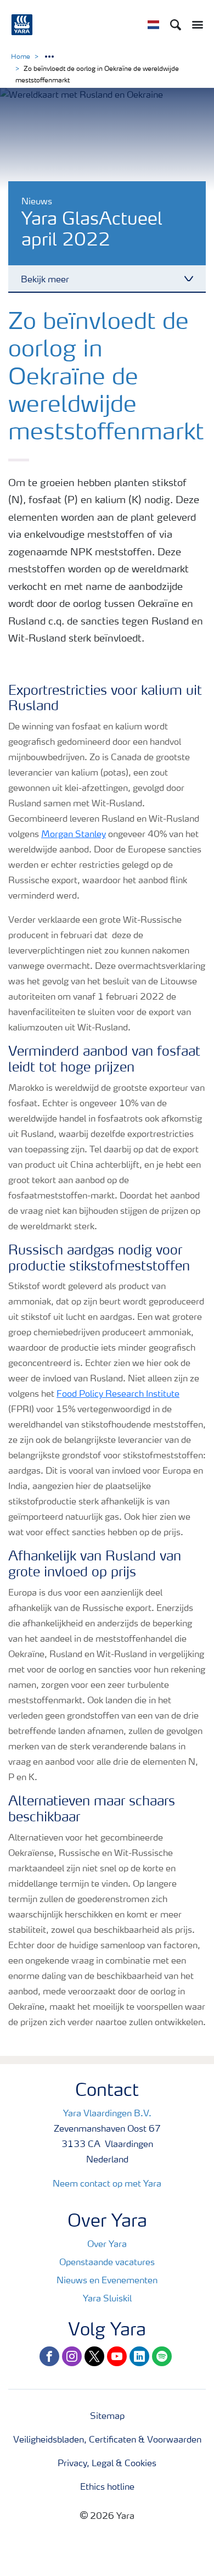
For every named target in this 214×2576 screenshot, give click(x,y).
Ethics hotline (107, 2488)
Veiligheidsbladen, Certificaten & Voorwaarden (107, 2440)
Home (21, 57)
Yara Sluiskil (107, 2299)
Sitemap (107, 2417)
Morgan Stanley (74, 835)
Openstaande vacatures (107, 2263)
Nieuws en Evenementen (107, 2281)
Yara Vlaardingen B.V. (107, 2114)
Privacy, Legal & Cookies (107, 2464)
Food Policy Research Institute (118, 1395)
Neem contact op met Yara (107, 2184)
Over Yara (107, 2245)
